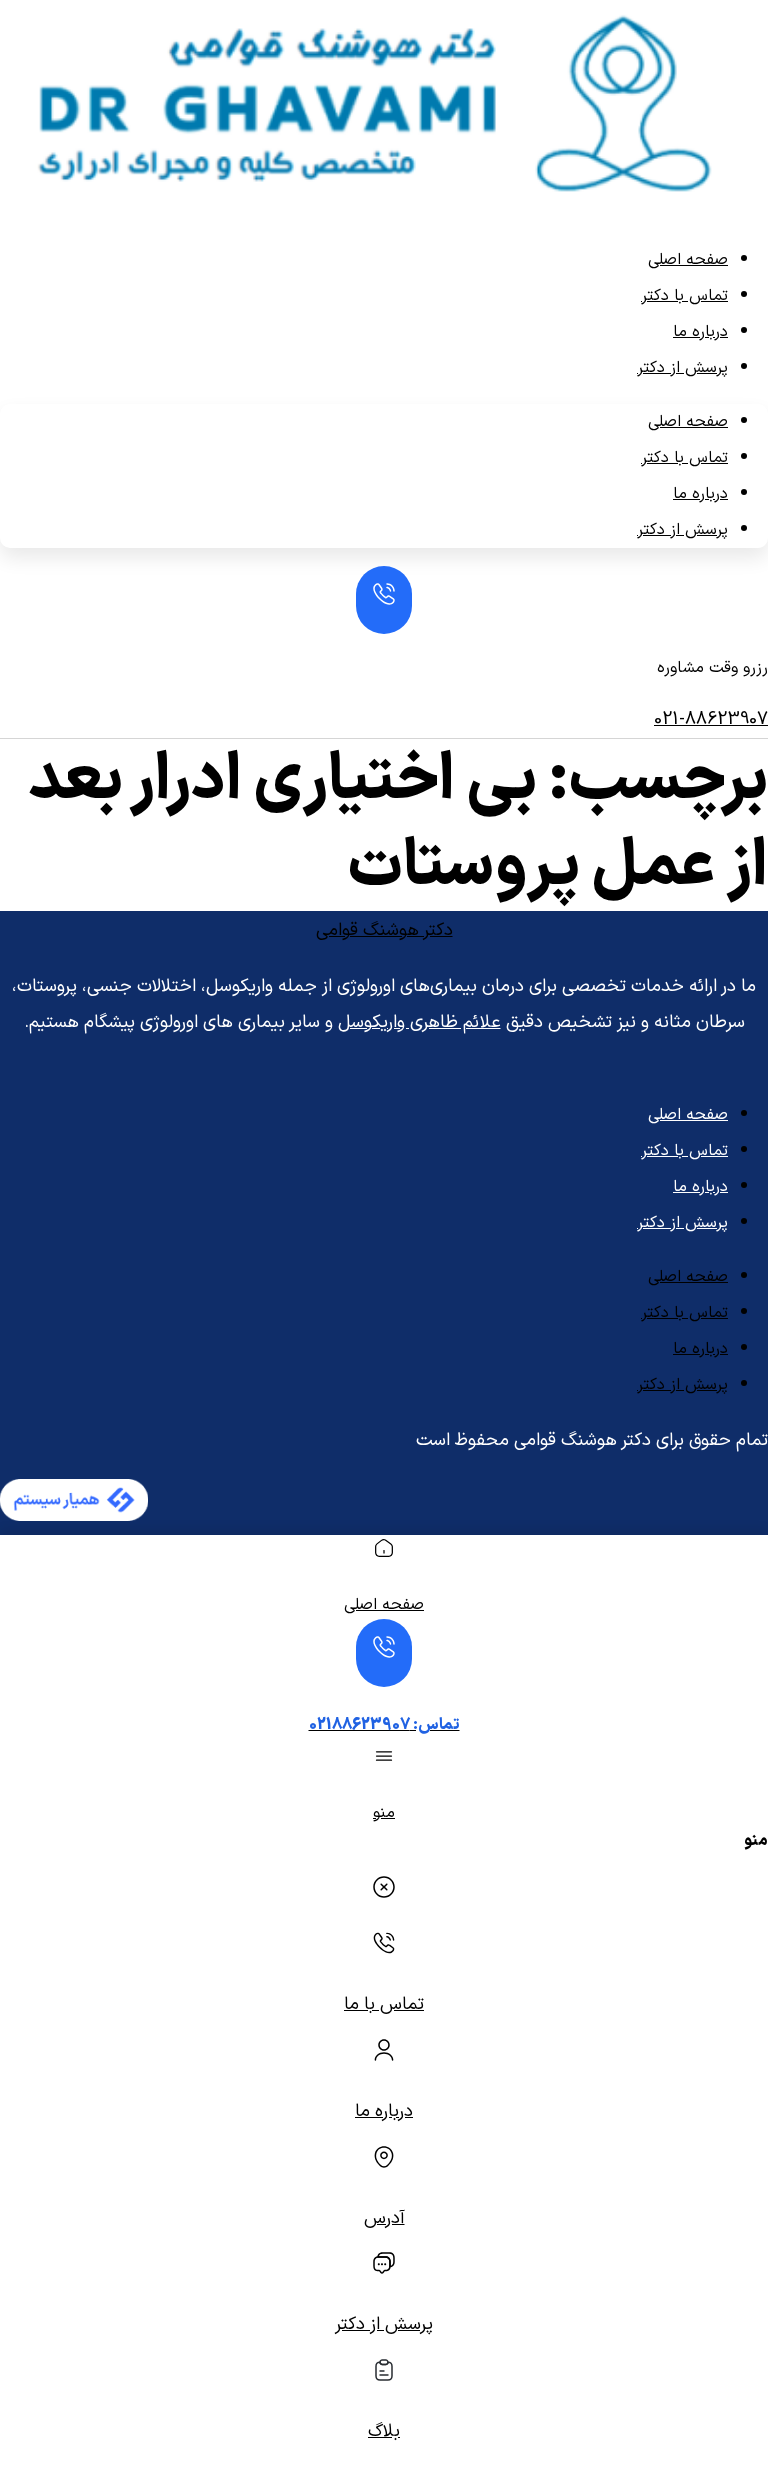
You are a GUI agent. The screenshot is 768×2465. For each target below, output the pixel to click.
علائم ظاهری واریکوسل (419, 1022)
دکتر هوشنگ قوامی (384, 930)
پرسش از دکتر (682, 368)
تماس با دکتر (684, 296)
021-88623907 (711, 719)
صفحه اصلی (688, 260)
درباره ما (700, 332)
